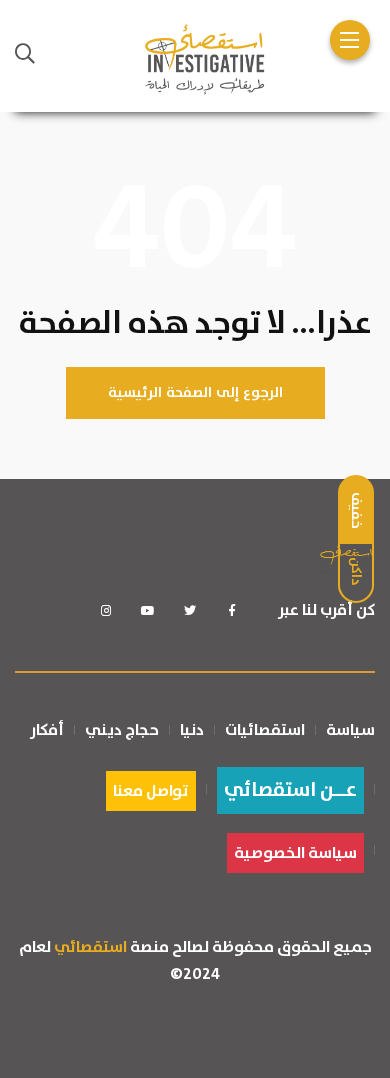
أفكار (47, 730)
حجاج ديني (122, 730)
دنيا (192, 730)
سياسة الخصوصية (295, 853)
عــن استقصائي (290, 790)
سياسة (350, 730)
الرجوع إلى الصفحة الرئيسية (195, 393)
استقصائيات (265, 730)
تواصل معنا (151, 791)
